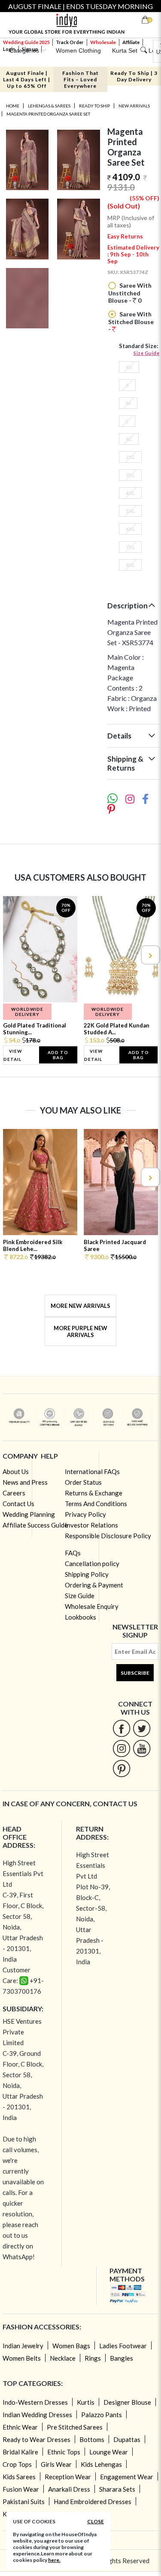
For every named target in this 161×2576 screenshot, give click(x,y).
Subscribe (135, 1673)
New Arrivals (134, 106)
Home (13, 106)
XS (129, 367)
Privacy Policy (85, 1514)
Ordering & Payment (94, 1585)
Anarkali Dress (69, 2489)
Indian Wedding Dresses (37, 2415)
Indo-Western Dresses (35, 2402)
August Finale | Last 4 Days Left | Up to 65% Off (27, 79)
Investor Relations (91, 1525)
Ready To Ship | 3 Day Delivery (134, 76)
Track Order (70, 42)
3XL (130, 475)
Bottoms (92, 2439)
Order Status (83, 1482)
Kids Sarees (19, 2477)
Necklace (63, 2358)
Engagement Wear (127, 2477)
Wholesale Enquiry (92, 1606)
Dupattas (127, 2439)
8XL (130, 565)
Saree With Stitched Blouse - (131, 322)
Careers (14, 1493)
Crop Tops (17, 2464)
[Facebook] (122, 1728)
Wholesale (103, 42)
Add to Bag (58, 1055)
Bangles (122, 2358)
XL (129, 439)
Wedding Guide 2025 (26, 42)
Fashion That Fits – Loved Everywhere (80, 79)
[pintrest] (122, 1768)
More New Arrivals (80, 1306)
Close (96, 2521)
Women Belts (22, 2358)
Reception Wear (68, 2477)
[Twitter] (142, 1728)
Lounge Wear (109, 2452)
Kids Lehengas (101, 2464)
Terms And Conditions (96, 1504)
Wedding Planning (29, 1514)
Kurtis (86, 2402)
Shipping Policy (87, 1574)
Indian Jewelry (23, 2346)
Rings (93, 2358)
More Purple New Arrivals (80, 1331)
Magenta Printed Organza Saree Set (48, 114)
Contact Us (18, 1504)
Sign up (30, 49)
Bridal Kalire (20, 2452)
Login (9, 49)
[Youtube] (142, 1748)
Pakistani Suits (24, 2502)
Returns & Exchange (94, 1493)
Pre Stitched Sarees (75, 2427)
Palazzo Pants (102, 2415)
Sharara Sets (117, 2489)
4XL (130, 493)
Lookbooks (80, 1617)
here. (54, 2560)
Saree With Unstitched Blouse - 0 (130, 293)
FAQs (73, 1553)
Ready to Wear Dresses (36, 2439)
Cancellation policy (92, 1563)
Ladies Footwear (123, 2346)
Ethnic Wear (20, 2427)
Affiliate (131, 42)
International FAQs (92, 1471)
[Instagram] (122, 1748)
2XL (130, 457)
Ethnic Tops (64, 2452)
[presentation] (12, 955)
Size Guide (146, 353)
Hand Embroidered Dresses (93, 2502)
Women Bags (71, 2346)
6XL (130, 529)
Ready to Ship (94, 106)
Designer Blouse (127, 2402)
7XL (130, 547)
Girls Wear (56, 2464)
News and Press (25, 1482)
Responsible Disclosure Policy (108, 1536)
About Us (16, 1471)
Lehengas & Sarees (49, 106)
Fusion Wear (21, 2489)
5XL (130, 511)
